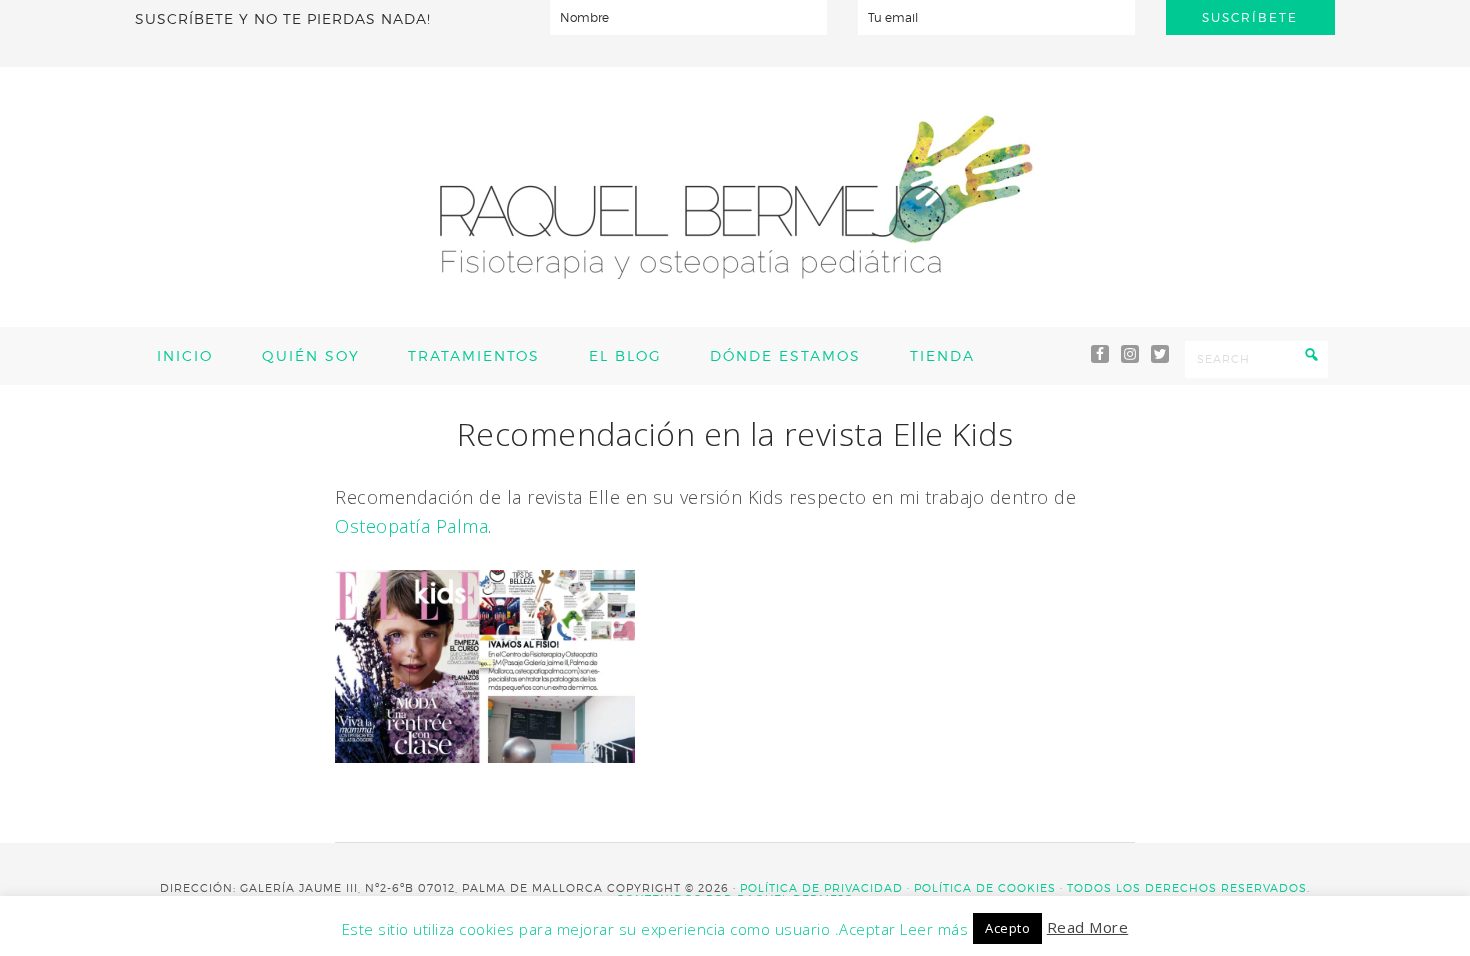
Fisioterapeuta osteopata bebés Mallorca (735, 197)
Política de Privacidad (821, 888)
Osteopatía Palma (411, 526)
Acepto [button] (1007, 928)
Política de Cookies (985, 888)
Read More (1088, 927)
